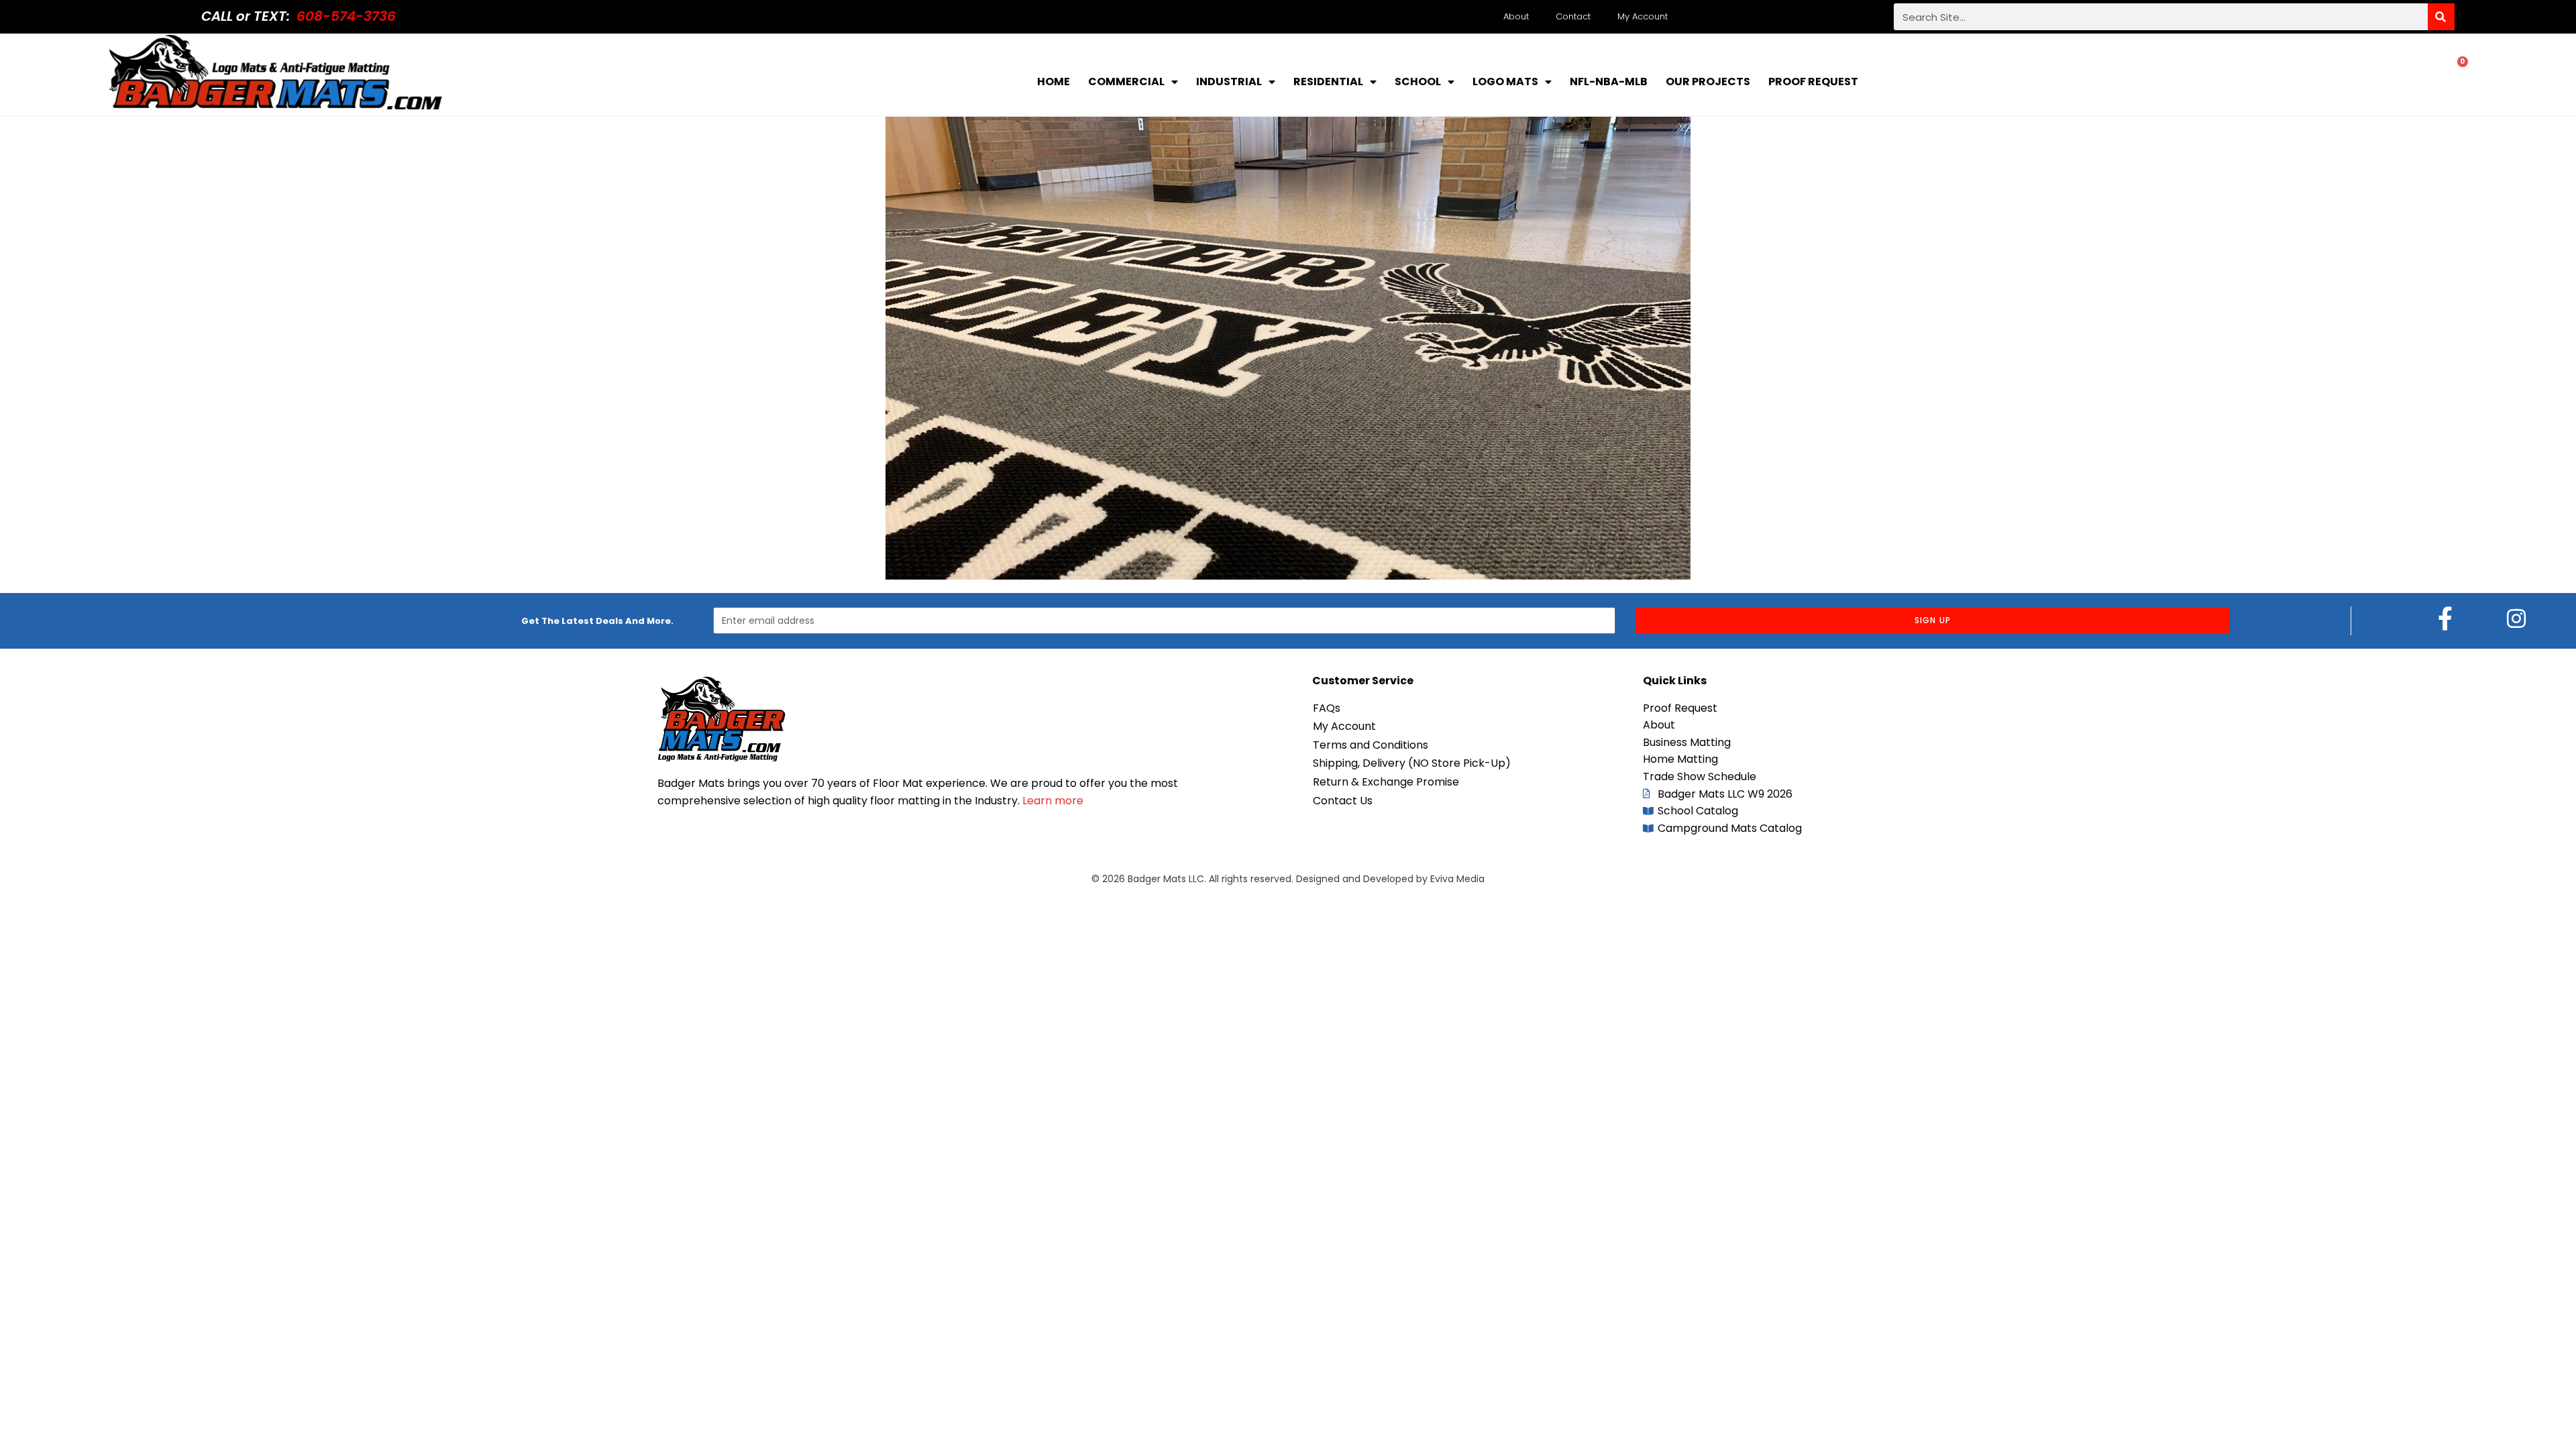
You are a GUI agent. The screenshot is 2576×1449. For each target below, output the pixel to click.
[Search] (2441, 17)
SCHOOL (1418, 82)
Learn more (1053, 801)
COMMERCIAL (1126, 82)
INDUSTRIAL (1229, 82)
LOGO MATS (1505, 82)
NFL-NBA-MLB (1609, 82)
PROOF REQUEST (1813, 82)
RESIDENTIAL (1328, 82)
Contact (1573, 16)
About (1516, 16)
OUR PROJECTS (1708, 82)
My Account (1643, 16)
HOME (1054, 82)
